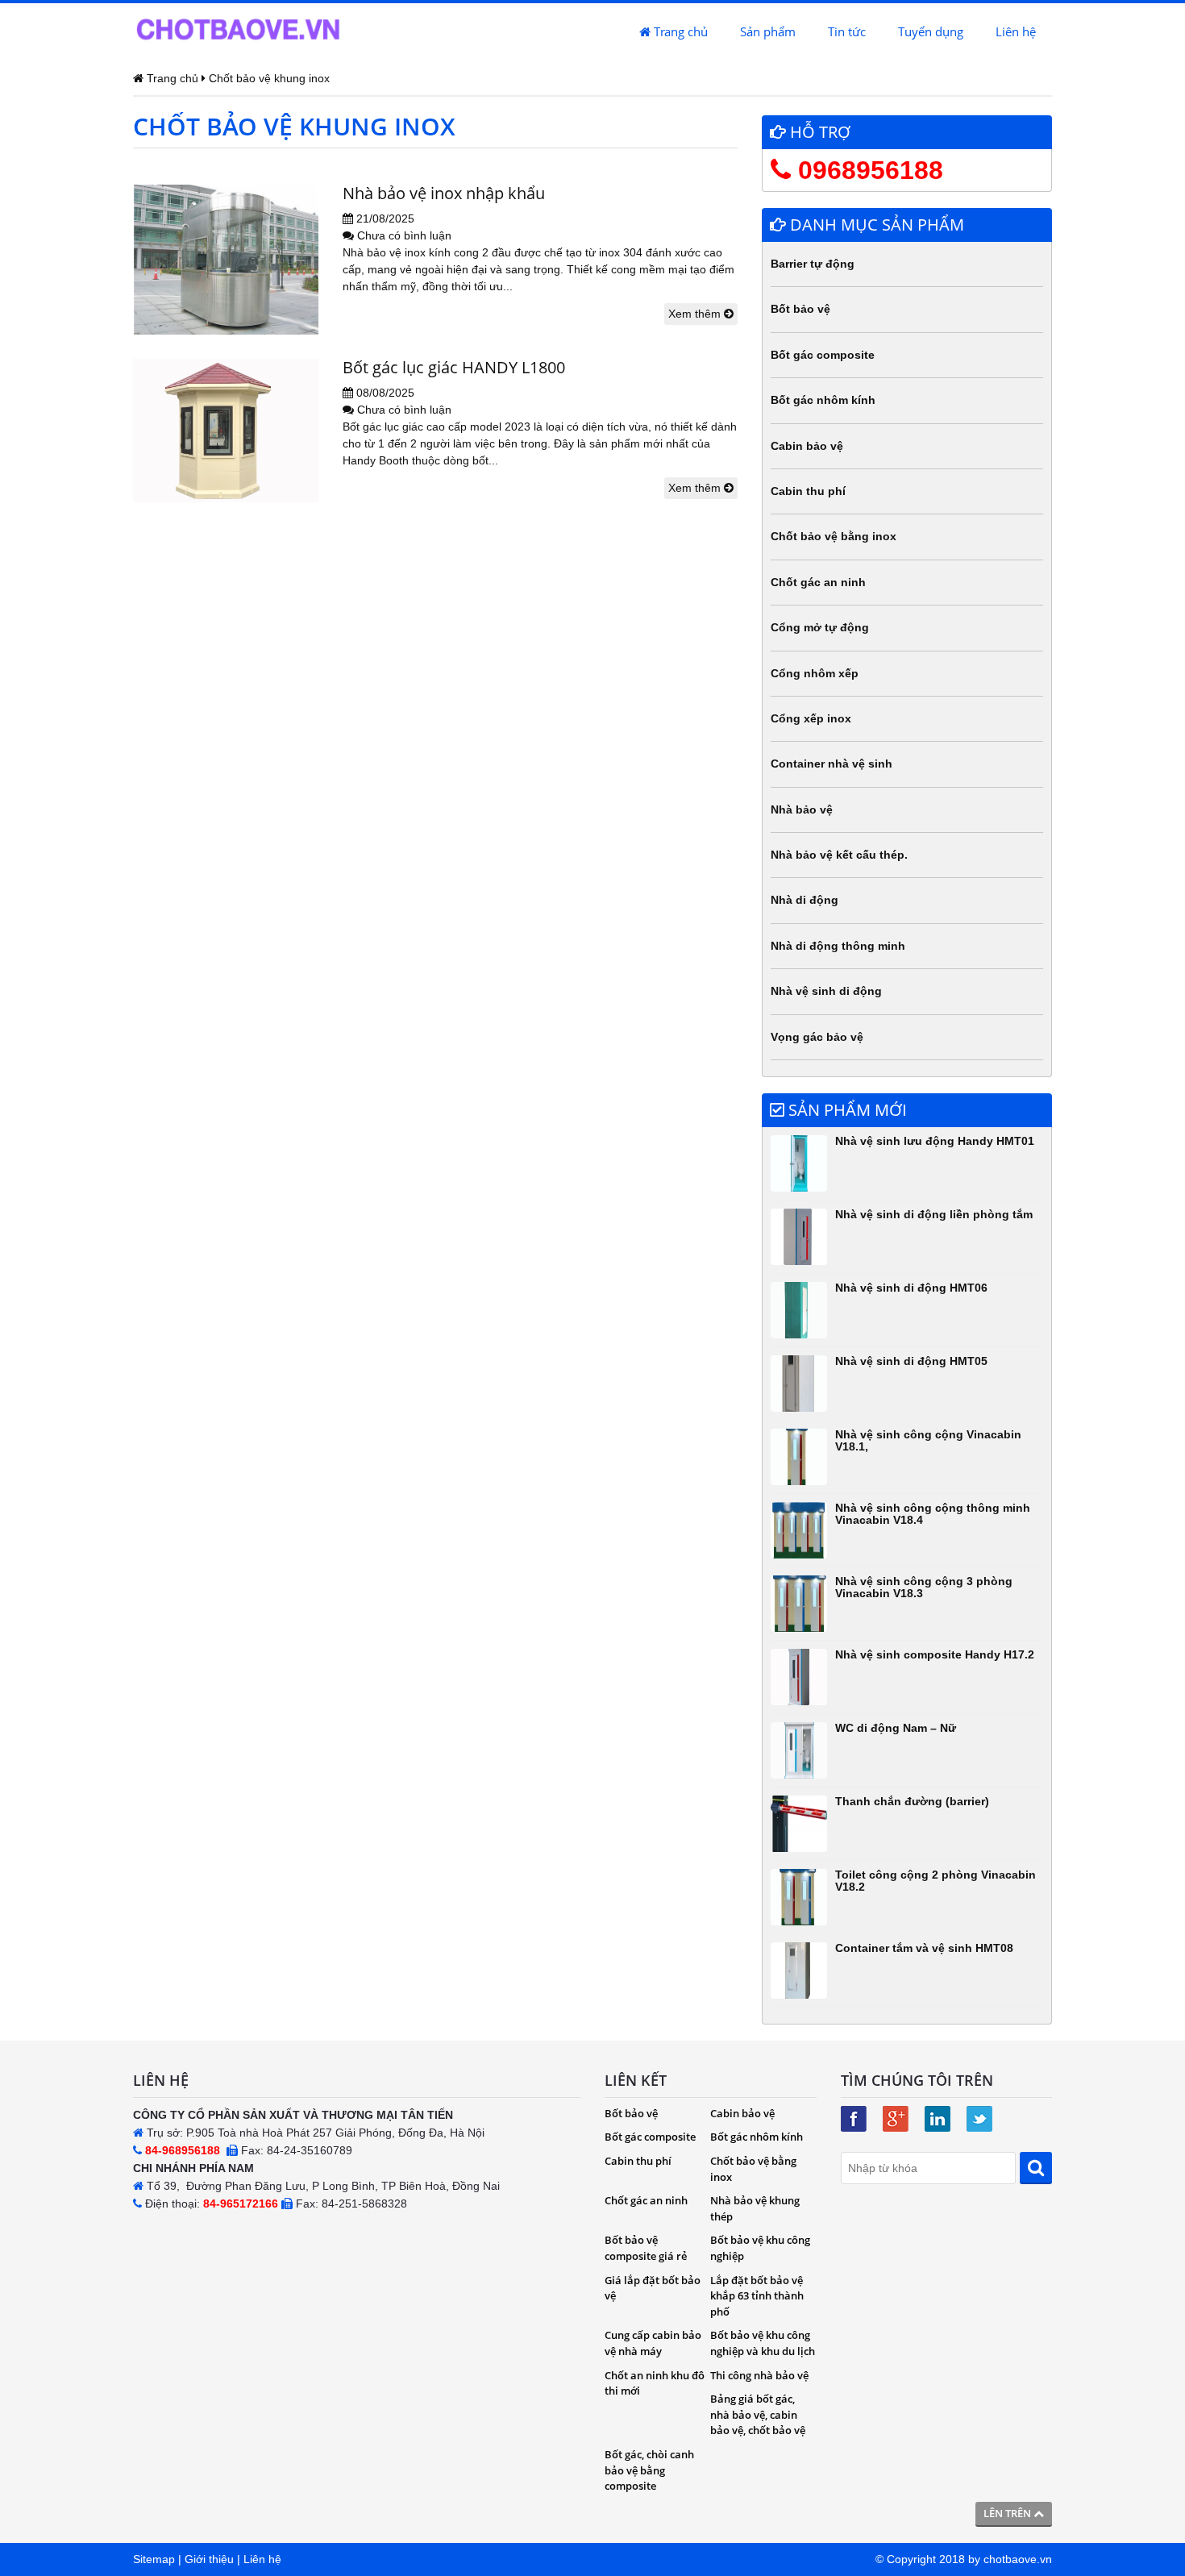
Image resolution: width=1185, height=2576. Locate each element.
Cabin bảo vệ (807, 446)
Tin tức (847, 31)
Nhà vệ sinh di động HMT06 (911, 1288)
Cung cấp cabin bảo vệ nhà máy (653, 2343)
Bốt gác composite (823, 355)
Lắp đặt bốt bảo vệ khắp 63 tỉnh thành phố (757, 2296)
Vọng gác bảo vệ (817, 1037)
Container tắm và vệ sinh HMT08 (924, 1948)
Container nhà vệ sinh (832, 764)
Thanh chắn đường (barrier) (912, 1801)
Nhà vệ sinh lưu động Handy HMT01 (935, 1141)
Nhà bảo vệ (802, 809)
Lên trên (1008, 2513)
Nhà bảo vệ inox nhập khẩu (444, 193)
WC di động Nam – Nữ (896, 1728)
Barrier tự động (813, 264)
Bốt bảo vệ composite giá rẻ (646, 2248)
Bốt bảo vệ (800, 309)
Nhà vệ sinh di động (826, 991)
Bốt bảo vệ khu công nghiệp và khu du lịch (763, 2343)
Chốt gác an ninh (818, 582)
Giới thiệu (209, 2559)
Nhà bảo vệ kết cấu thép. (839, 855)
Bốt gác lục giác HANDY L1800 (454, 367)
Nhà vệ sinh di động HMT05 (911, 1361)
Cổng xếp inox (811, 718)
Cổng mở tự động (820, 627)
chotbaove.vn (1018, 2559)
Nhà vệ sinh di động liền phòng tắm (934, 1214)
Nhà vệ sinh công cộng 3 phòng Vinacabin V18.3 (924, 1587)
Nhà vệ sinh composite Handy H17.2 (935, 1654)
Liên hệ (1016, 31)
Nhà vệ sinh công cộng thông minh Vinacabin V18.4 (933, 1514)
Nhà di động (805, 900)
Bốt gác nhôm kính (823, 400)
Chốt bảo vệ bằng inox (834, 536)
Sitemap (154, 2559)
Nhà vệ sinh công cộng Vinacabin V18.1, (928, 1440)
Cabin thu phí (808, 491)
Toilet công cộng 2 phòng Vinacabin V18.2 (936, 1881)
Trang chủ (679, 31)
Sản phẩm (768, 31)
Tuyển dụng (931, 31)
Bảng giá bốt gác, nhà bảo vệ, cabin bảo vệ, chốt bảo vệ (758, 2414)
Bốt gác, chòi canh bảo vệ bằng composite (649, 2470)
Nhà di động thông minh (838, 946)
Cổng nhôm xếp (815, 673)
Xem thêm (696, 314)
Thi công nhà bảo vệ (759, 2375)
